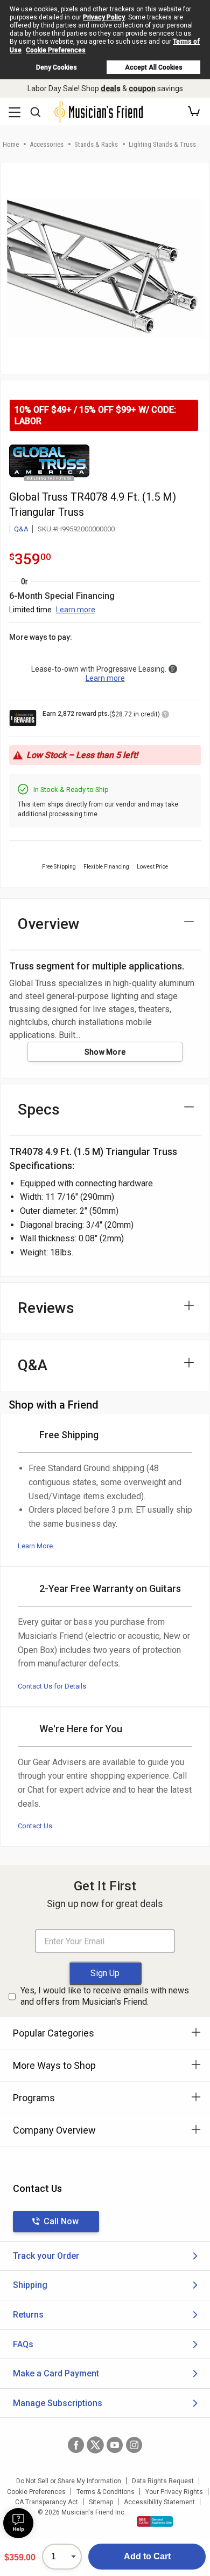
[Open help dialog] (18, 2523)
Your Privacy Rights (174, 2492)
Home (11, 144)
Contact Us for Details (52, 1686)
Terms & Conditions (106, 2492)
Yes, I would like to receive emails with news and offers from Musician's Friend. (105, 1996)
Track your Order (46, 2256)
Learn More (35, 1546)
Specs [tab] (39, 1109)
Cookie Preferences (56, 50)
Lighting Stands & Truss (162, 144)
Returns (28, 2315)
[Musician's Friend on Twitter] (95, 2445)
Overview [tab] (49, 924)
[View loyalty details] (165, 716)
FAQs (23, 2344)
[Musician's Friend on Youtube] (115, 2445)
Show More (105, 1052)
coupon (142, 88)
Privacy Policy (104, 17)
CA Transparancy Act (47, 2502)
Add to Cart (147, 2556)
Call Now (61, 2221)
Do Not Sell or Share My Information (69, 2481)
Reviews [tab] (46, 1308)
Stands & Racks (96, 144)
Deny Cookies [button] (57, 67)
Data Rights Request (163, 2481)
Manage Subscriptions (58, 2403)
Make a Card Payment (56, 2373)
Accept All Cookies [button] (154, 67)
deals (111, 88)
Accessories (47, 144)
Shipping (30, 2285)
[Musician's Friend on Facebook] (76, 2445)
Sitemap (101, 2502)
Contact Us (35, 1826)
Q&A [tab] (33, 1365)
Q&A (21, 529)
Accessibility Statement (159, 2502)
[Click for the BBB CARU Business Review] (155, 2522)
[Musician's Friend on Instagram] (134, 2445)
